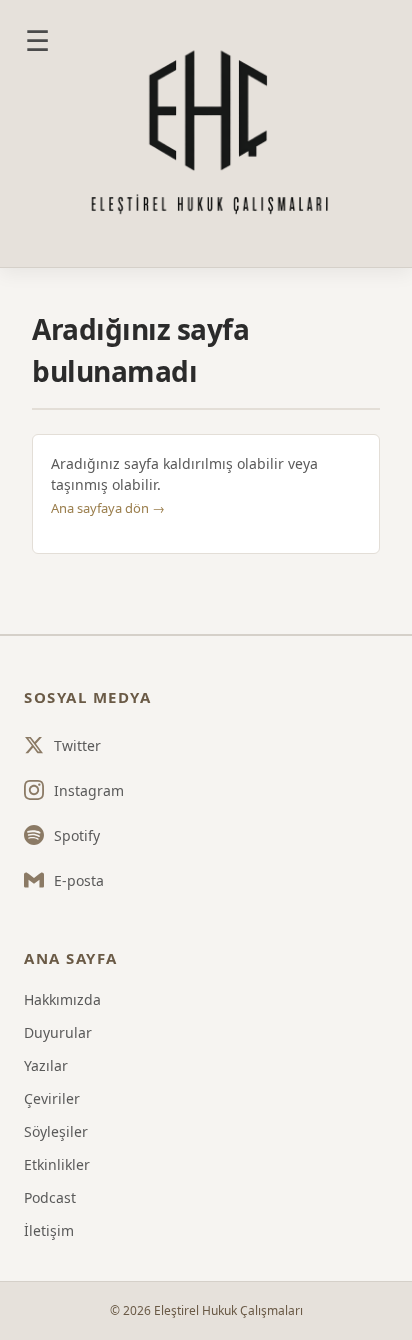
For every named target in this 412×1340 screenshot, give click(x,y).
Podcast (50, 1197)
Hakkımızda (62, 999)
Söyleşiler (56, 1131)
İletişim (49, 1230)
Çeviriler (52, 1098)
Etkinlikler (57, 1164)
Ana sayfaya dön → (108, 508)
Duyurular (58, 1032)
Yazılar (46, 1065)
